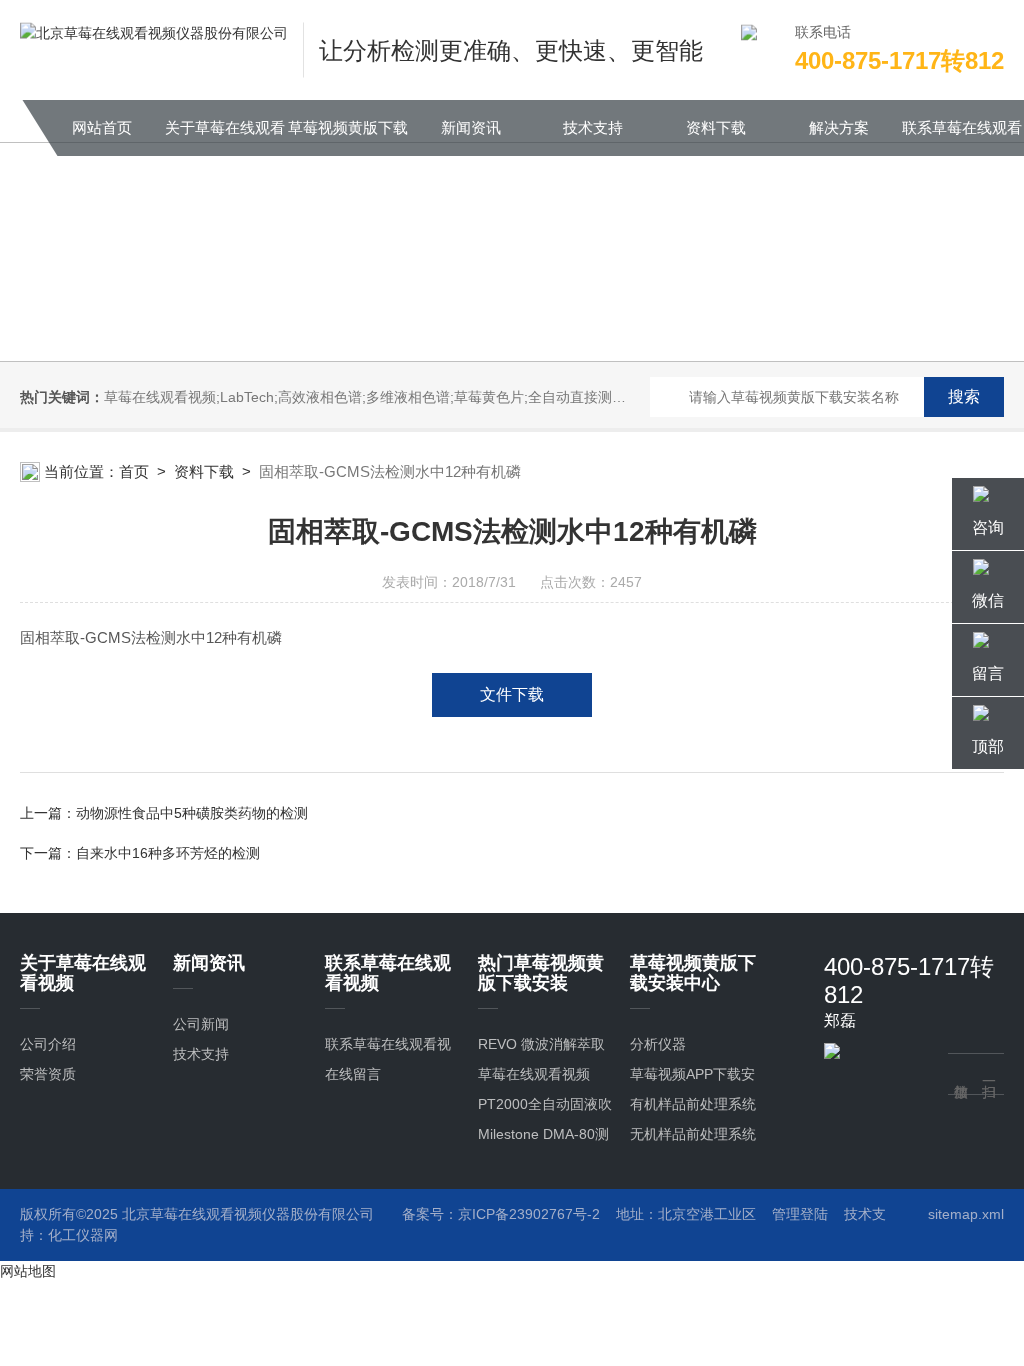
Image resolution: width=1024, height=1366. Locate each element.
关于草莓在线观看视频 (225, 137)
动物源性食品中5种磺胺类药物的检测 (192, 813)
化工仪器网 (83, 1235)
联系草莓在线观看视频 (962, 137)
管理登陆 (800, 1214)
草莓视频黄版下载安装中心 (348, 137)
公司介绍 (48, 1044)
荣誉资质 (48, 1074)
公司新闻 (201, 1024)
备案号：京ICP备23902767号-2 (501, 1214)
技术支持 (593, 127)
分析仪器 (658, 1044)
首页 (134, 471)
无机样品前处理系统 (693, 1134)
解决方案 (839, 127)
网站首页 (102, 127)
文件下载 (512, 694)
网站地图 (28, 1271)
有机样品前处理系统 (693, 1104)
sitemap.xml (966, 1214)
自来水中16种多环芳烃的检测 (168, 853)
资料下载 (716, 127)
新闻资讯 (471, 127)
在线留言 (353, 1074)
